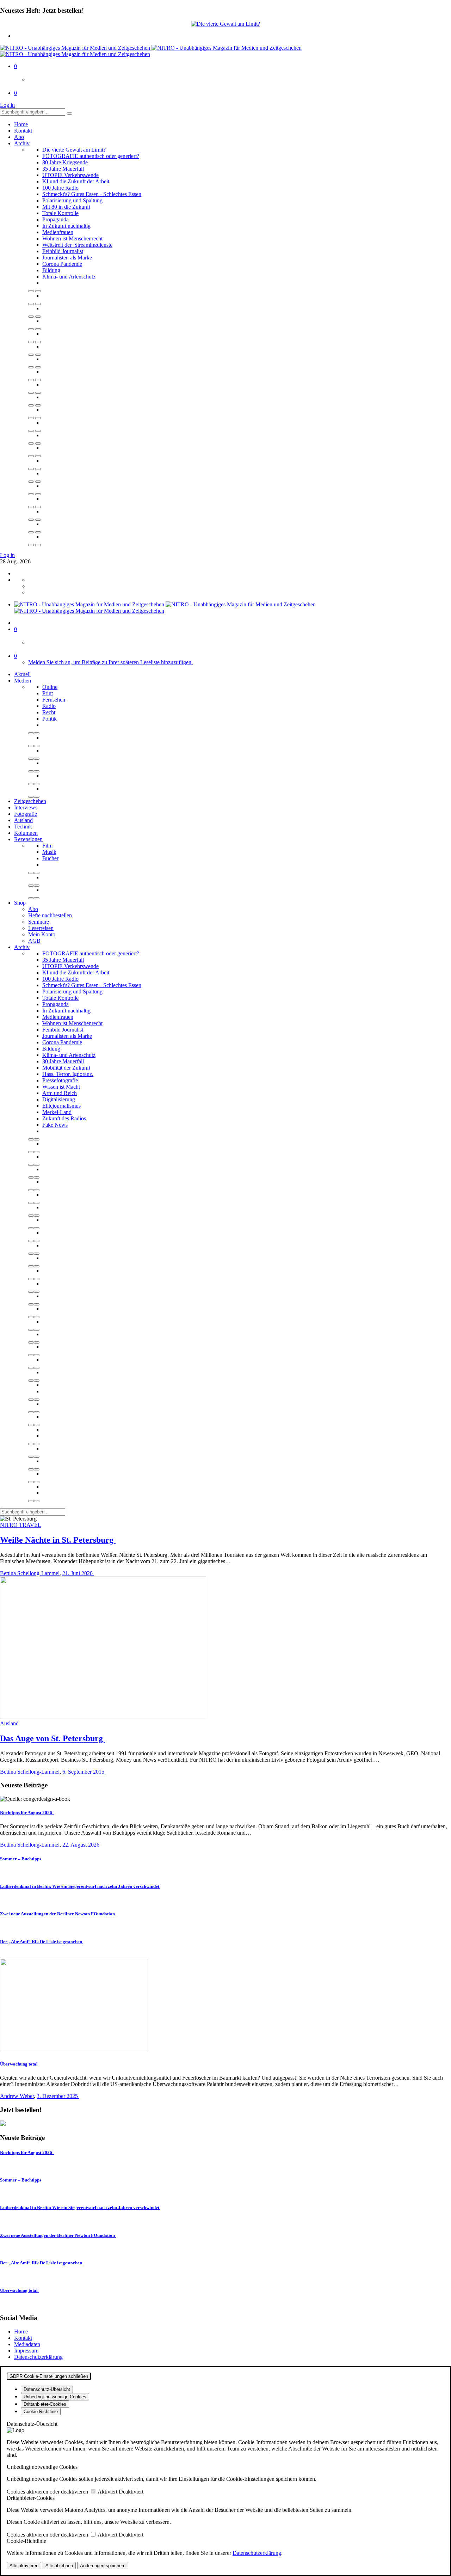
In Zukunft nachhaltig (66, 226)
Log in (7, 105)
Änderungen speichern (103, 2566)
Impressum (26, 2351)
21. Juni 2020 (78, 1573)
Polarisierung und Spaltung (72, 200)
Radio (49, 706)
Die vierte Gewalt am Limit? (74, 150)
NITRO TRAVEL (21, 1525)
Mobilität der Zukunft (66, 1068)
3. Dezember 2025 (58, 2096)
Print (48, 693)
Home (21, 124)
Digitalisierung (59, 1099)
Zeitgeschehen (30, 801)
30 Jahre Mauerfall (63, 1061)
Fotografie (26, 814)
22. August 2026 (82, 1845)
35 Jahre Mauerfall (63, 169)
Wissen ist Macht (61, 1087)
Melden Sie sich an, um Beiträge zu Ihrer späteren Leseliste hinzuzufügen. (110, 662)
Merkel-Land (57, 1112)
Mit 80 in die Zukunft (66, 207)
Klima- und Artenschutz (69, 277)
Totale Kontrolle (60, 213)
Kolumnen (26, 833)
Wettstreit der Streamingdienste (77, 245)
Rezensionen (28, 839)
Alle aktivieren (24, 2566)
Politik (50, 719)
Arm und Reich (60, 1093)
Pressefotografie (60, 1080)
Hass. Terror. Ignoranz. (68, 1074)
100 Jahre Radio (60, 188)
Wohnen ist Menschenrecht (72, 238)
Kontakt (23, 131)
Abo (19, 137)
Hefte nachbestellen (50, 915)
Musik (49, 852)
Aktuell (22, 674)
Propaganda (55, 219)
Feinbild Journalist (63, 251)
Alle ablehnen (59, 2566)
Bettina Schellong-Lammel (30, 1573)
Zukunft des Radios (64, 1118)
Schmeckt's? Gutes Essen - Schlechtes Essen (92, 194)
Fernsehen (54, 700)
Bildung (51, 270)
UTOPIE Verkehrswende (70, 175)
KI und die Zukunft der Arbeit (76, 181)
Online (50, 687)
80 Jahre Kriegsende (65, 162)
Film (47, 846)
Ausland (23, 820)
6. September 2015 (84, 1772)
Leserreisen (41, 928)
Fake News (55, 1125)
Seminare (39, 922)
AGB (34, 941)
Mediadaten (27, 2344)
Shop (20, 903)
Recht (49, 712)
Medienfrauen (58, 232)
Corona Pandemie (62, 264)
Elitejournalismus (61, 1106)
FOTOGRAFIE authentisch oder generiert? (91, 156)
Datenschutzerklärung (38, 2357)
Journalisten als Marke (67, 258)
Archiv (22, 143)
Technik (23, 827)
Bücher (50, 858)
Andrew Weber (17, 2096)
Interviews (26, 807)
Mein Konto (42, 934)
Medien (23, 681)
